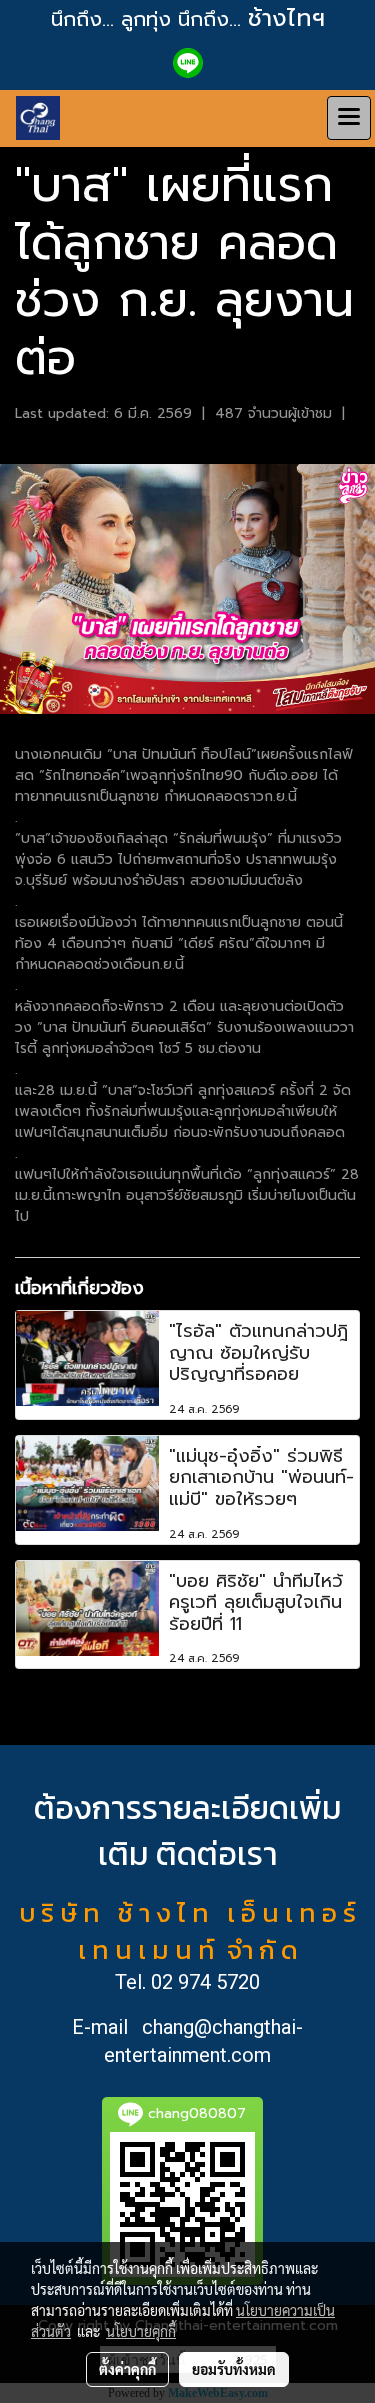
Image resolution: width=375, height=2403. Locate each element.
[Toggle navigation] (349, 118)
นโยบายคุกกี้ (141, 2331)
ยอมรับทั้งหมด (234, 2369)
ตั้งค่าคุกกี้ (127, 2369)
